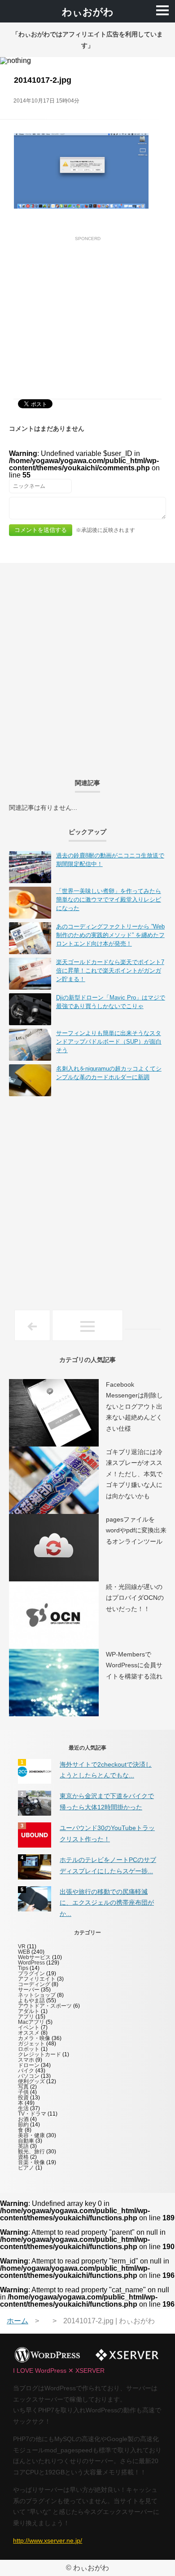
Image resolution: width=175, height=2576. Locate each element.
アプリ (26, 2017)
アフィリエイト (37, 1979)
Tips (23, 1968)
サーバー (29, 1990)
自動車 (26, 2141)
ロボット (29, 2049)
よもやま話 (31, 2000)
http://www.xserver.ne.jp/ (48, 2540)
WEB (24, 1952)
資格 (23, 2157)
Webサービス (34, 1957)
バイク (26, 2071)
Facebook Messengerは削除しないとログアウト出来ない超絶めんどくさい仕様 (134, 1406)
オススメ (29, 2033)
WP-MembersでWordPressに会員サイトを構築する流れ (134, 1665)
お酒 (23, 2119)
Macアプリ (31, 2022)
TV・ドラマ (32, 2114)
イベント (29, 2027)
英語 (23, 2146)
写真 (23, 2087)
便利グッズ (31, 2081)
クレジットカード (39, 2054)
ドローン (29, 2065)
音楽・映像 (31, 2162)
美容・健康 (31, 2135)
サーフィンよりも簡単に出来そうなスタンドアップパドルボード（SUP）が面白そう (109, 1042)
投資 (23, 2098)
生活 (23, 2108)
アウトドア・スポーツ (45, 2006)
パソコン (29, 2076)
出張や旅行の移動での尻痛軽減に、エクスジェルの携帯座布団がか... (107, 1903)
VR (22, 1947)
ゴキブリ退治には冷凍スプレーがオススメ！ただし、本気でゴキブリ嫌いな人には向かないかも (134, 1474)
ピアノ (26, 2168)
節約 (23, 2125)
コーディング (34, 1984)
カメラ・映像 (34, 2038)
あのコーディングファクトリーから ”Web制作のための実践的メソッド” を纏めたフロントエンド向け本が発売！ (110, 935)
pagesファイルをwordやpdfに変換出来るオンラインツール (136, 1530)
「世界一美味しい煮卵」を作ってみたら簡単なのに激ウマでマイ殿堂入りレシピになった (109, 900)
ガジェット (31, 2044)
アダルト (29, 2011)
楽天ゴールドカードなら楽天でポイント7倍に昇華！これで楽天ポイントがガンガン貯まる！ (110, 971)
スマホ (26, 2060)
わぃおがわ (88, 12)
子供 (23, 2092)
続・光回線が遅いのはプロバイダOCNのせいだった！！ (135, 1598)
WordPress (31, 1963)
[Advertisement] (87, 308)
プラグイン (31, 1973)
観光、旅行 (31, 2152)
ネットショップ (37, 1995)
